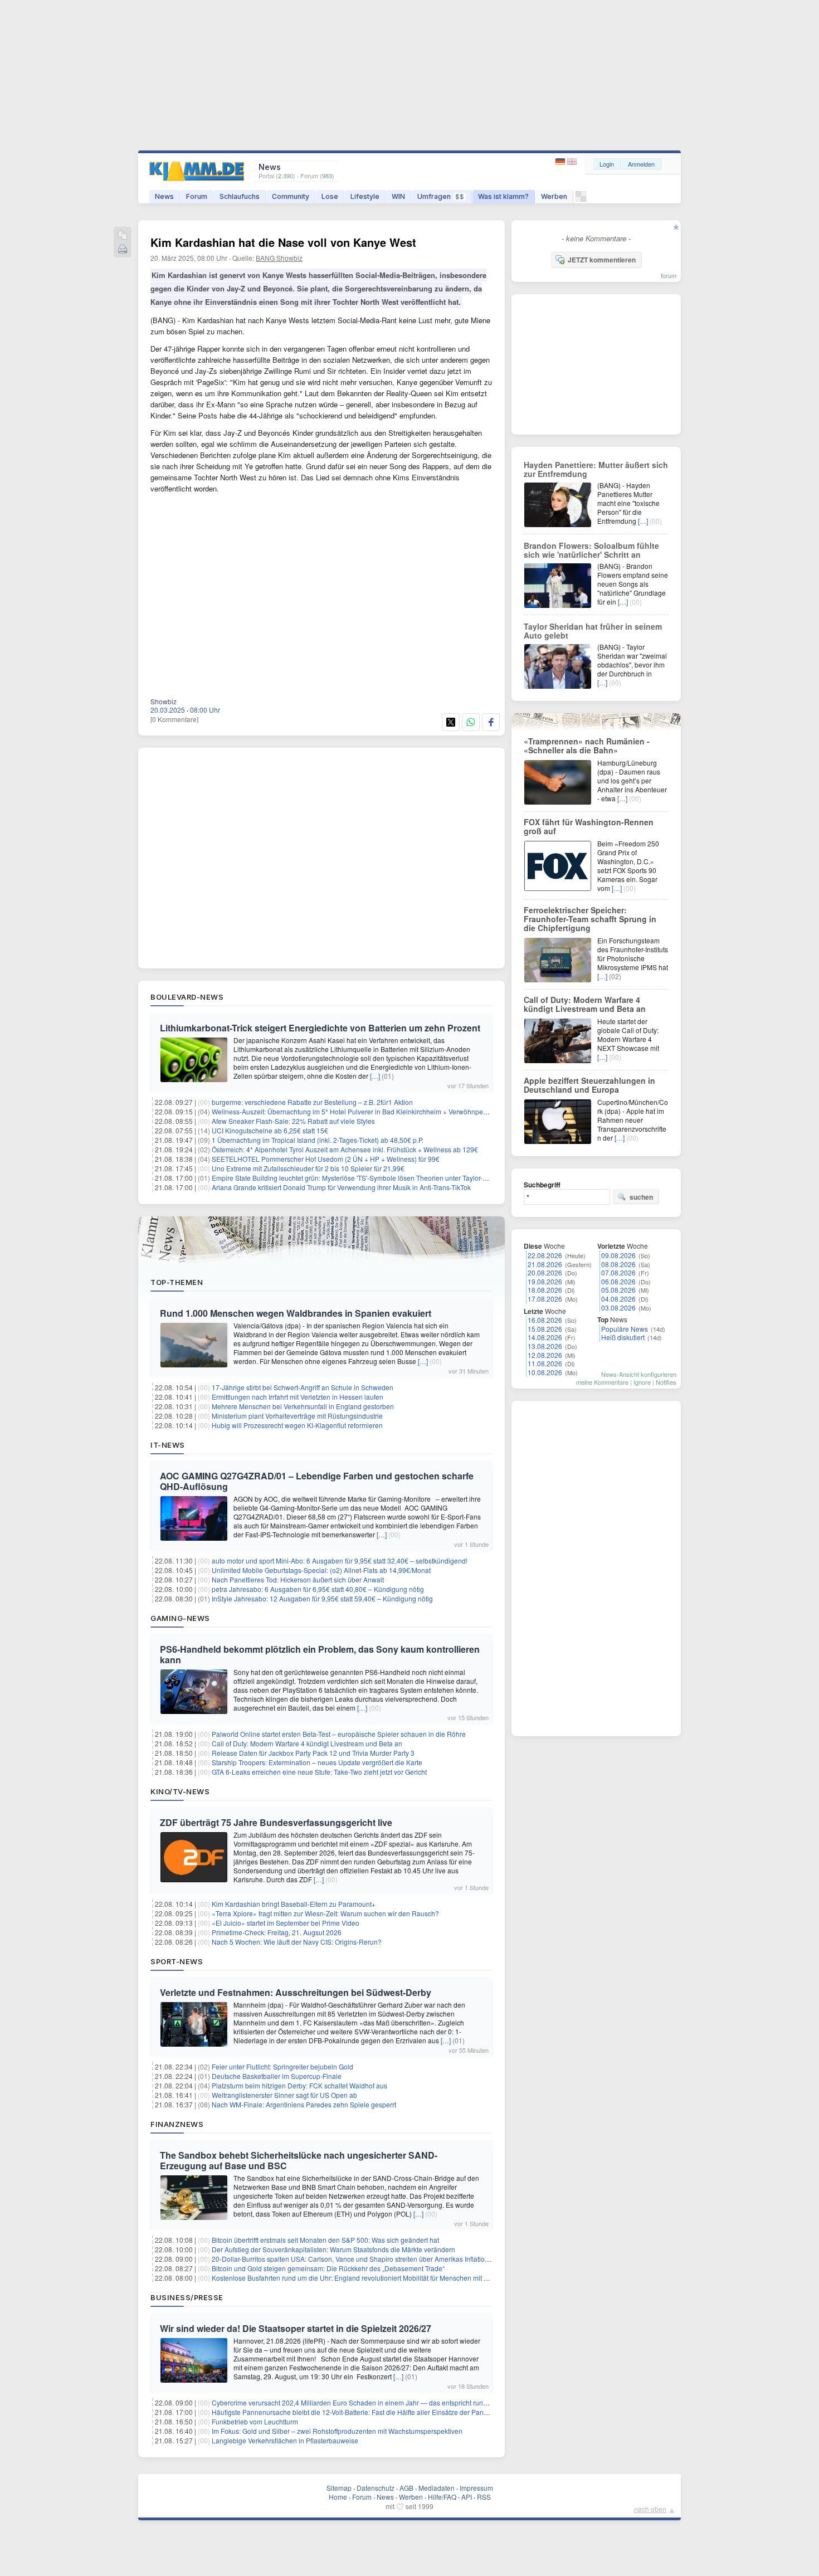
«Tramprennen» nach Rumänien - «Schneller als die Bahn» (587, 746)
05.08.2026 (618, 1290)
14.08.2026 (545, 1337)
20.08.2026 (545, 1272)
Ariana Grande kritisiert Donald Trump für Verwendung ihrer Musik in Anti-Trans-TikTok (341, 1187)
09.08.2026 (618, 1255)
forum (669, 275)
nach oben (650, 2509)
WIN (398, 196)
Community (291, 196)
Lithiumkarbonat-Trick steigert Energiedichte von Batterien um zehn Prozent (320, 1028)
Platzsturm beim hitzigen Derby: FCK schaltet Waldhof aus (299, 2085)
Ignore (642, 1382)
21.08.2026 (545, 1264)
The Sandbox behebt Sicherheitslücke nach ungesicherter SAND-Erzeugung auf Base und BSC (299, 2160)
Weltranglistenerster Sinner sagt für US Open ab (284, 2095)
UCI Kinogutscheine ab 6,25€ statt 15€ (270, 1130)
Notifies (666, 1382)
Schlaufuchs (240, 196)
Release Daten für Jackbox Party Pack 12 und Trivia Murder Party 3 (313, 1753)
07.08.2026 (618, 1272)
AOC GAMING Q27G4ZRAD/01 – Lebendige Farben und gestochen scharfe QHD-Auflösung (317, 1481)
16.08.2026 (545, 1320)
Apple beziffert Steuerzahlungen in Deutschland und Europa (589, 1085)
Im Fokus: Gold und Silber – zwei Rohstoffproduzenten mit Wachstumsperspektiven (337, 2431)
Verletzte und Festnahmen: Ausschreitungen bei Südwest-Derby (296, 1992)
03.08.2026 (618, 1308)
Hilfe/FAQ (442, 2497)
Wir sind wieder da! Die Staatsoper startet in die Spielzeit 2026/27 (296, 2328)
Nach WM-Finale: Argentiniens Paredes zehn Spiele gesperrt (304, 2104)
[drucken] (123, 250)
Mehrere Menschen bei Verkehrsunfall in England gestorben (303, 1406)
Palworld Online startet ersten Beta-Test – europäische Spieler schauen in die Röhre (339, 1734)
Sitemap (339, 2488)
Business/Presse (187, 2297)
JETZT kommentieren (602, 260)
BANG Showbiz (279, 258)
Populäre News (625, 1329)
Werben (554, 196)
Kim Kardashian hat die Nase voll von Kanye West (283, 242)
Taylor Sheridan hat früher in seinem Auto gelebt (593, 631)
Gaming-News (180, 1618)
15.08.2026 (545, 1329)
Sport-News (177, 1961)
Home (338, 2497)
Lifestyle (365, 196)
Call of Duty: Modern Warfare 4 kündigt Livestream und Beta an (307, 1743)
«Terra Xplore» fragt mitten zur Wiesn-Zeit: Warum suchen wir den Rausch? (325, 1913)
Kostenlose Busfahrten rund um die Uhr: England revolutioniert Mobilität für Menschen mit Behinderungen (371, 2278)
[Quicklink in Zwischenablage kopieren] (123, 236)
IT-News (168, 1445)
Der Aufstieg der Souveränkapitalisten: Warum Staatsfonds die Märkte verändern (333, 2249)
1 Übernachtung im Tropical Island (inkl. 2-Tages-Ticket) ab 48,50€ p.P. (318, 1140)
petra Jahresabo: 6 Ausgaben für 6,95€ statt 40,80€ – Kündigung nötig (318, 1589)
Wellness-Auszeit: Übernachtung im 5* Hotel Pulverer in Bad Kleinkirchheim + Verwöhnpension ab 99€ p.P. (373, 1111)
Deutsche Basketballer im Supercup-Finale (277, 2076)
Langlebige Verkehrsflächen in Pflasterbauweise (285, 2440)
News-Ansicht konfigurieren (639, 1374)
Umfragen (441, 196)
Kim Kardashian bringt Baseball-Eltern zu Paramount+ (294, 1904)
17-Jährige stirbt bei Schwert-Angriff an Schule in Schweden (303, 1387)
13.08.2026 (545, 1346)
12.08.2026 (545, 1355)
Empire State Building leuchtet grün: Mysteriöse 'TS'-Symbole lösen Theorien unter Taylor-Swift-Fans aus (369, 1178)
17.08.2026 (545, 1299)
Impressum (476, 2488)
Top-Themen (177, 1282)
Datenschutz (376, 2488)
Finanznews (177, 2124)
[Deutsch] (561, 162)
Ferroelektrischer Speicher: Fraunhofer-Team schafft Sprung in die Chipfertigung (590, 919)
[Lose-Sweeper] (581, 199)
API (467, 2497)
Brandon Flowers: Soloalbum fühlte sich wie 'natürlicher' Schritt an (591, 550)
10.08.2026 (545, 1372)
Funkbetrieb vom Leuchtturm (255, 2421)
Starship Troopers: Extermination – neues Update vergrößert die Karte (317, 1762)
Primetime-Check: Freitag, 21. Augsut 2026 (277, 1932)
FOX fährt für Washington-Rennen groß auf (589, 826)
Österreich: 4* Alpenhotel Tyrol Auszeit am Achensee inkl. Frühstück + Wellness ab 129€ (345, 1149)
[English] (572, 162)
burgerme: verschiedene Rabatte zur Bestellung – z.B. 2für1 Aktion (312, 1102)
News (164, 196)
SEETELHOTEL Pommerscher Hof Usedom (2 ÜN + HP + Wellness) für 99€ (326, 1159)
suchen (641, 1197)
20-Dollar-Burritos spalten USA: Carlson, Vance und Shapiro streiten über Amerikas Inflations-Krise (361, 2259)
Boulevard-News (187, 997)
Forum (197, 196)
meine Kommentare (602, 1382)
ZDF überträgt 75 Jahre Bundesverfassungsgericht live (276, 1822)
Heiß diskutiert (623, 1337)
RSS (484, 2497)
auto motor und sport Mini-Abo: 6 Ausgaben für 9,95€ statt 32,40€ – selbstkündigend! (340, 1560)
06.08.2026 (618, 1281)
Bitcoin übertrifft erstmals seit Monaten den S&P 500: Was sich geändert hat (325, 2240)
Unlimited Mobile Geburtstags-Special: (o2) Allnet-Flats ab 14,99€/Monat (321, 1570)
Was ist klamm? (503, 196)
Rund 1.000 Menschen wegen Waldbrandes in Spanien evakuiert (296, 1313)
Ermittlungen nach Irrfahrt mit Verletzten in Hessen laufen (298, 1397)
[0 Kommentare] (174, 719)
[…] (375, 1076)
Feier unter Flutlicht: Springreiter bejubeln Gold (282, 2066)
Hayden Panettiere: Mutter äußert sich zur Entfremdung (596, 469)
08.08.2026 (618, 1264)
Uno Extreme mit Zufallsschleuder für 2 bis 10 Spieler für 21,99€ (308, 1168)
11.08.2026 (545, 1363)
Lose (330, 196)
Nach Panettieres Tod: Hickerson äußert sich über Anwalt (298, 1579)
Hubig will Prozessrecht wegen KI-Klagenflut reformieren (297, 1425)
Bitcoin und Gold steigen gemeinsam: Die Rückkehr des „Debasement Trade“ (328, 2268)
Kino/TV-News (180, 1791)
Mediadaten (437, 2488)
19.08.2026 (545, 1281)
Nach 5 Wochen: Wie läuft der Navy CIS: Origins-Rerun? (297, 1942)
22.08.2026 (545, 1255)
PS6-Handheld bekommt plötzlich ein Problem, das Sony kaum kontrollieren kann (320, 1654)
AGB (406, 2488)
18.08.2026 (545, 1290)
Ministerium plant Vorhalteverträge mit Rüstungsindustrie (297, 1416)
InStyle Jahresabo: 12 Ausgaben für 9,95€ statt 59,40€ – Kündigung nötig (322, 1598)
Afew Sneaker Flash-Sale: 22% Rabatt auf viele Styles (293, 1121)
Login (607, 164)
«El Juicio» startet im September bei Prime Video (286, 1923)
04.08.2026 (618, 1299)
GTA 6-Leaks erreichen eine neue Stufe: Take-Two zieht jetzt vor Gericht (319, 1772)
